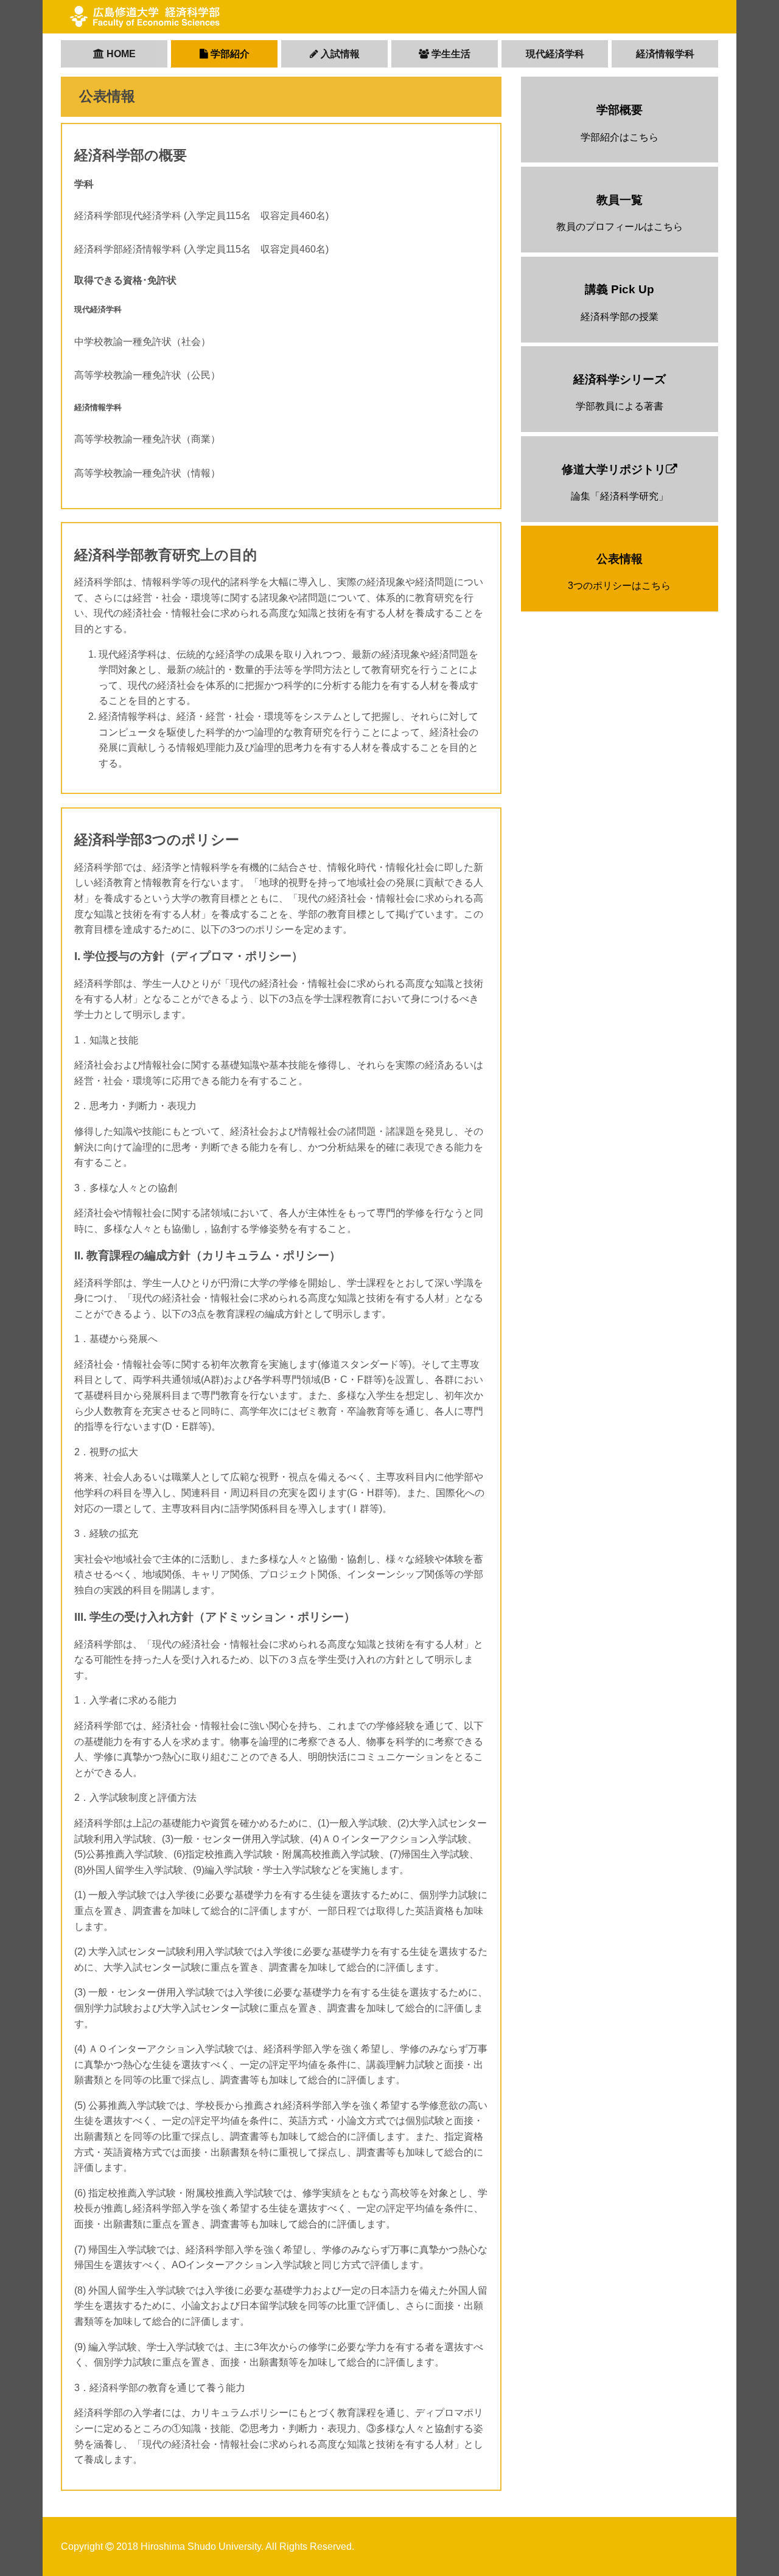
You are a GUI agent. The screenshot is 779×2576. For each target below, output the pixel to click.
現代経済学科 (555, 54)
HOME (120, 54)
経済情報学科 (665, 54)
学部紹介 (229, 54)
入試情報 (339, 54)
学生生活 (450, 54)
